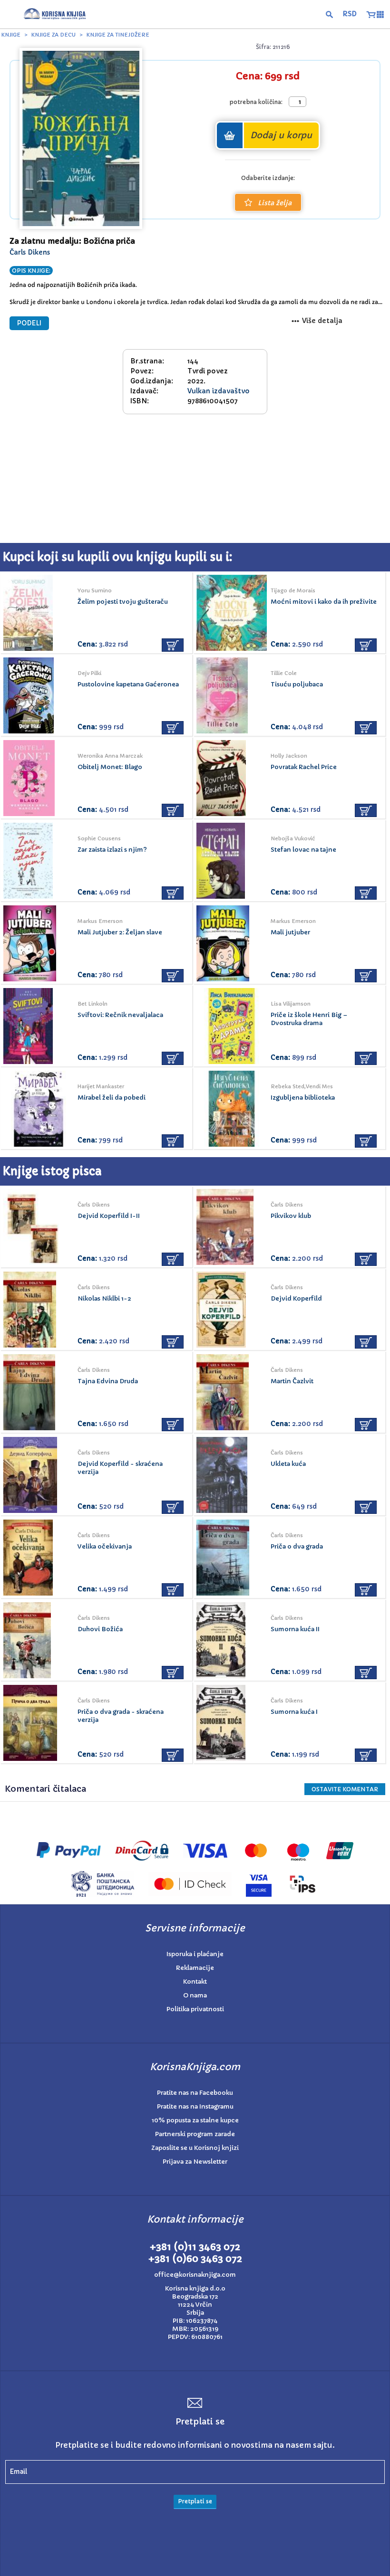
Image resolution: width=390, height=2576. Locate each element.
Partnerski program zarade (195, 2134)
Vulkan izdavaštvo (219, 391)
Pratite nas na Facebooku (195, 2093)
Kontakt (195, 1982)
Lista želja (275, 203)
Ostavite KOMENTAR (345, 1789)
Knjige (11, 35)
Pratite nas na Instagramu (195, 2106)
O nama (195, 1995)
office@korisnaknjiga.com (195, 2275)
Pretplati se (195, 2501)
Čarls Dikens (30, 252)
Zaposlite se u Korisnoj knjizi (195, 2148)
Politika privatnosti (195, 2009)
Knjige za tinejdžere (118, 35)
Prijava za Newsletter (195, 2162)
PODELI (29, 323)
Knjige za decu (54, 35)
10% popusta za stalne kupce (195, 2120)
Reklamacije (195, 1968)
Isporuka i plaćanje (195, 1954)
